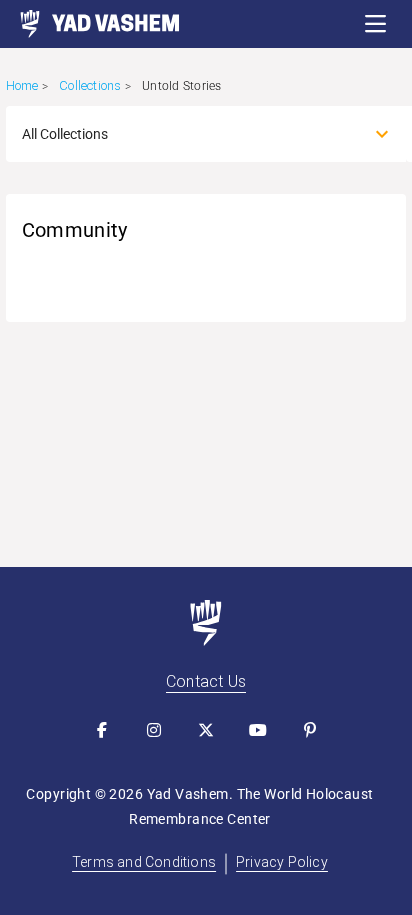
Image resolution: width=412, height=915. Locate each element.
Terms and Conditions (144, 862)
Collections (90, 85)
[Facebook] (102, 730)
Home (22, 85)
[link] (90, 24)
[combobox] (188, 134)
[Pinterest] (310, 730)
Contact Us (206, 681)
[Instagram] (154, 730)
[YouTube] (258, 730)
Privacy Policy (282, 862)
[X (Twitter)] (206, 730)
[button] (376, 24)
